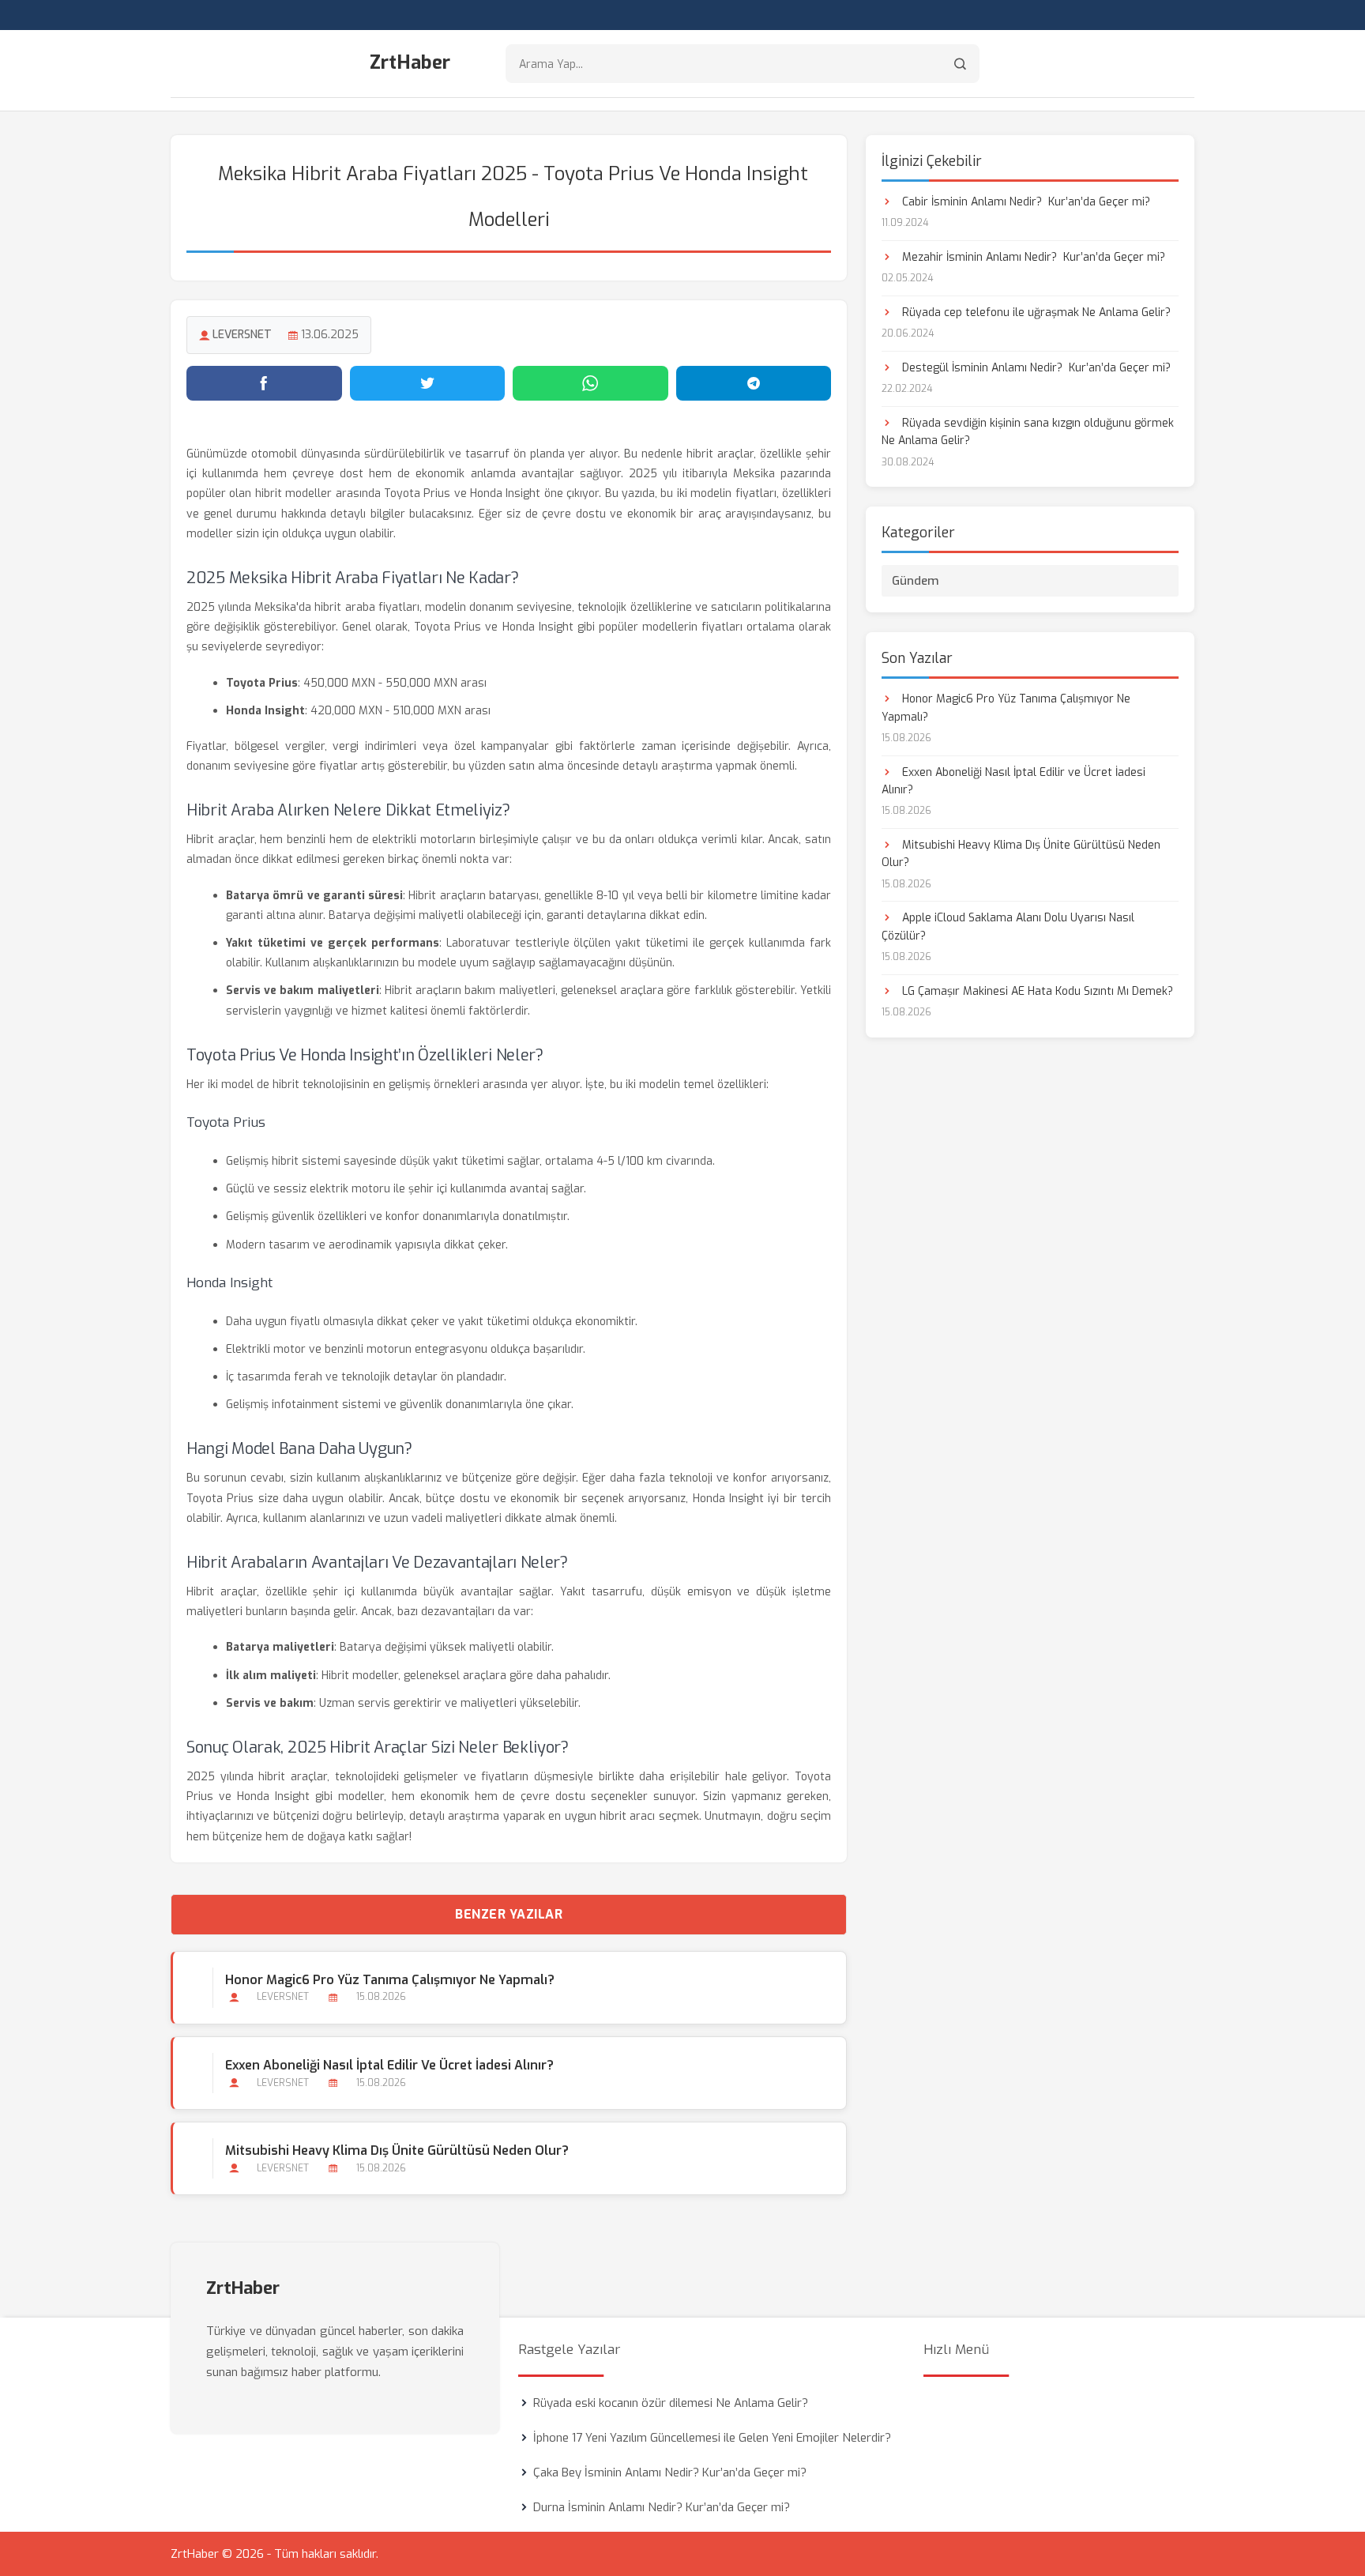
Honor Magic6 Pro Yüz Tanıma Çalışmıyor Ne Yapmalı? (390, 1980)
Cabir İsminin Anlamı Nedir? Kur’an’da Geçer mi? (1025, 202)
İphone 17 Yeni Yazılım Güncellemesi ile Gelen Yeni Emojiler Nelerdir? (712, 2438)
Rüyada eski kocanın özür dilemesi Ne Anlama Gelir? (671, 2403)
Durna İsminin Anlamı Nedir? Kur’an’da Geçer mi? (662, 2507)
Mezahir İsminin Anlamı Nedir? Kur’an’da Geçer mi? (1032, 257)
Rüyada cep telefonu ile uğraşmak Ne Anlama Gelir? (1035, 313)
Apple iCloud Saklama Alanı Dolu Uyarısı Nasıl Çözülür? (1008, 926)
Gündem (916, 581)
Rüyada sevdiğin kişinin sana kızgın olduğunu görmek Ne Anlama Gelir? (1028, 432)
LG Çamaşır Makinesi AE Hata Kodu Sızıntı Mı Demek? (1036, 991)
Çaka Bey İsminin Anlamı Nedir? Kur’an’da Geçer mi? (670, 2472)
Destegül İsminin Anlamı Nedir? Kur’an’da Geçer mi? (1035, 368)
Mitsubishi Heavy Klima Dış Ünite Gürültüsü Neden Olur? (397, 2150)
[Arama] (960, 64)
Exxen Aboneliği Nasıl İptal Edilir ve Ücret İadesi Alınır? (389, 2065)
